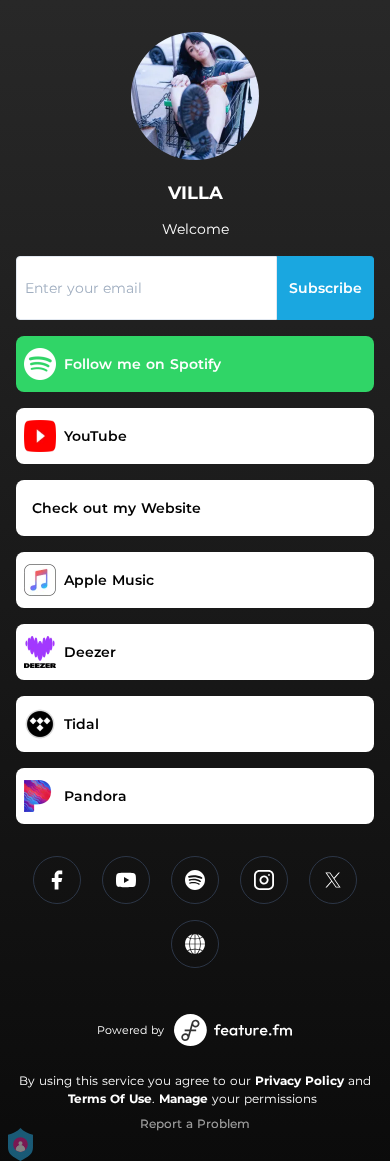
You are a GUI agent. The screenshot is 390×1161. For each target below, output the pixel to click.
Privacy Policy (299, 1080)
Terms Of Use (110, 1098)
